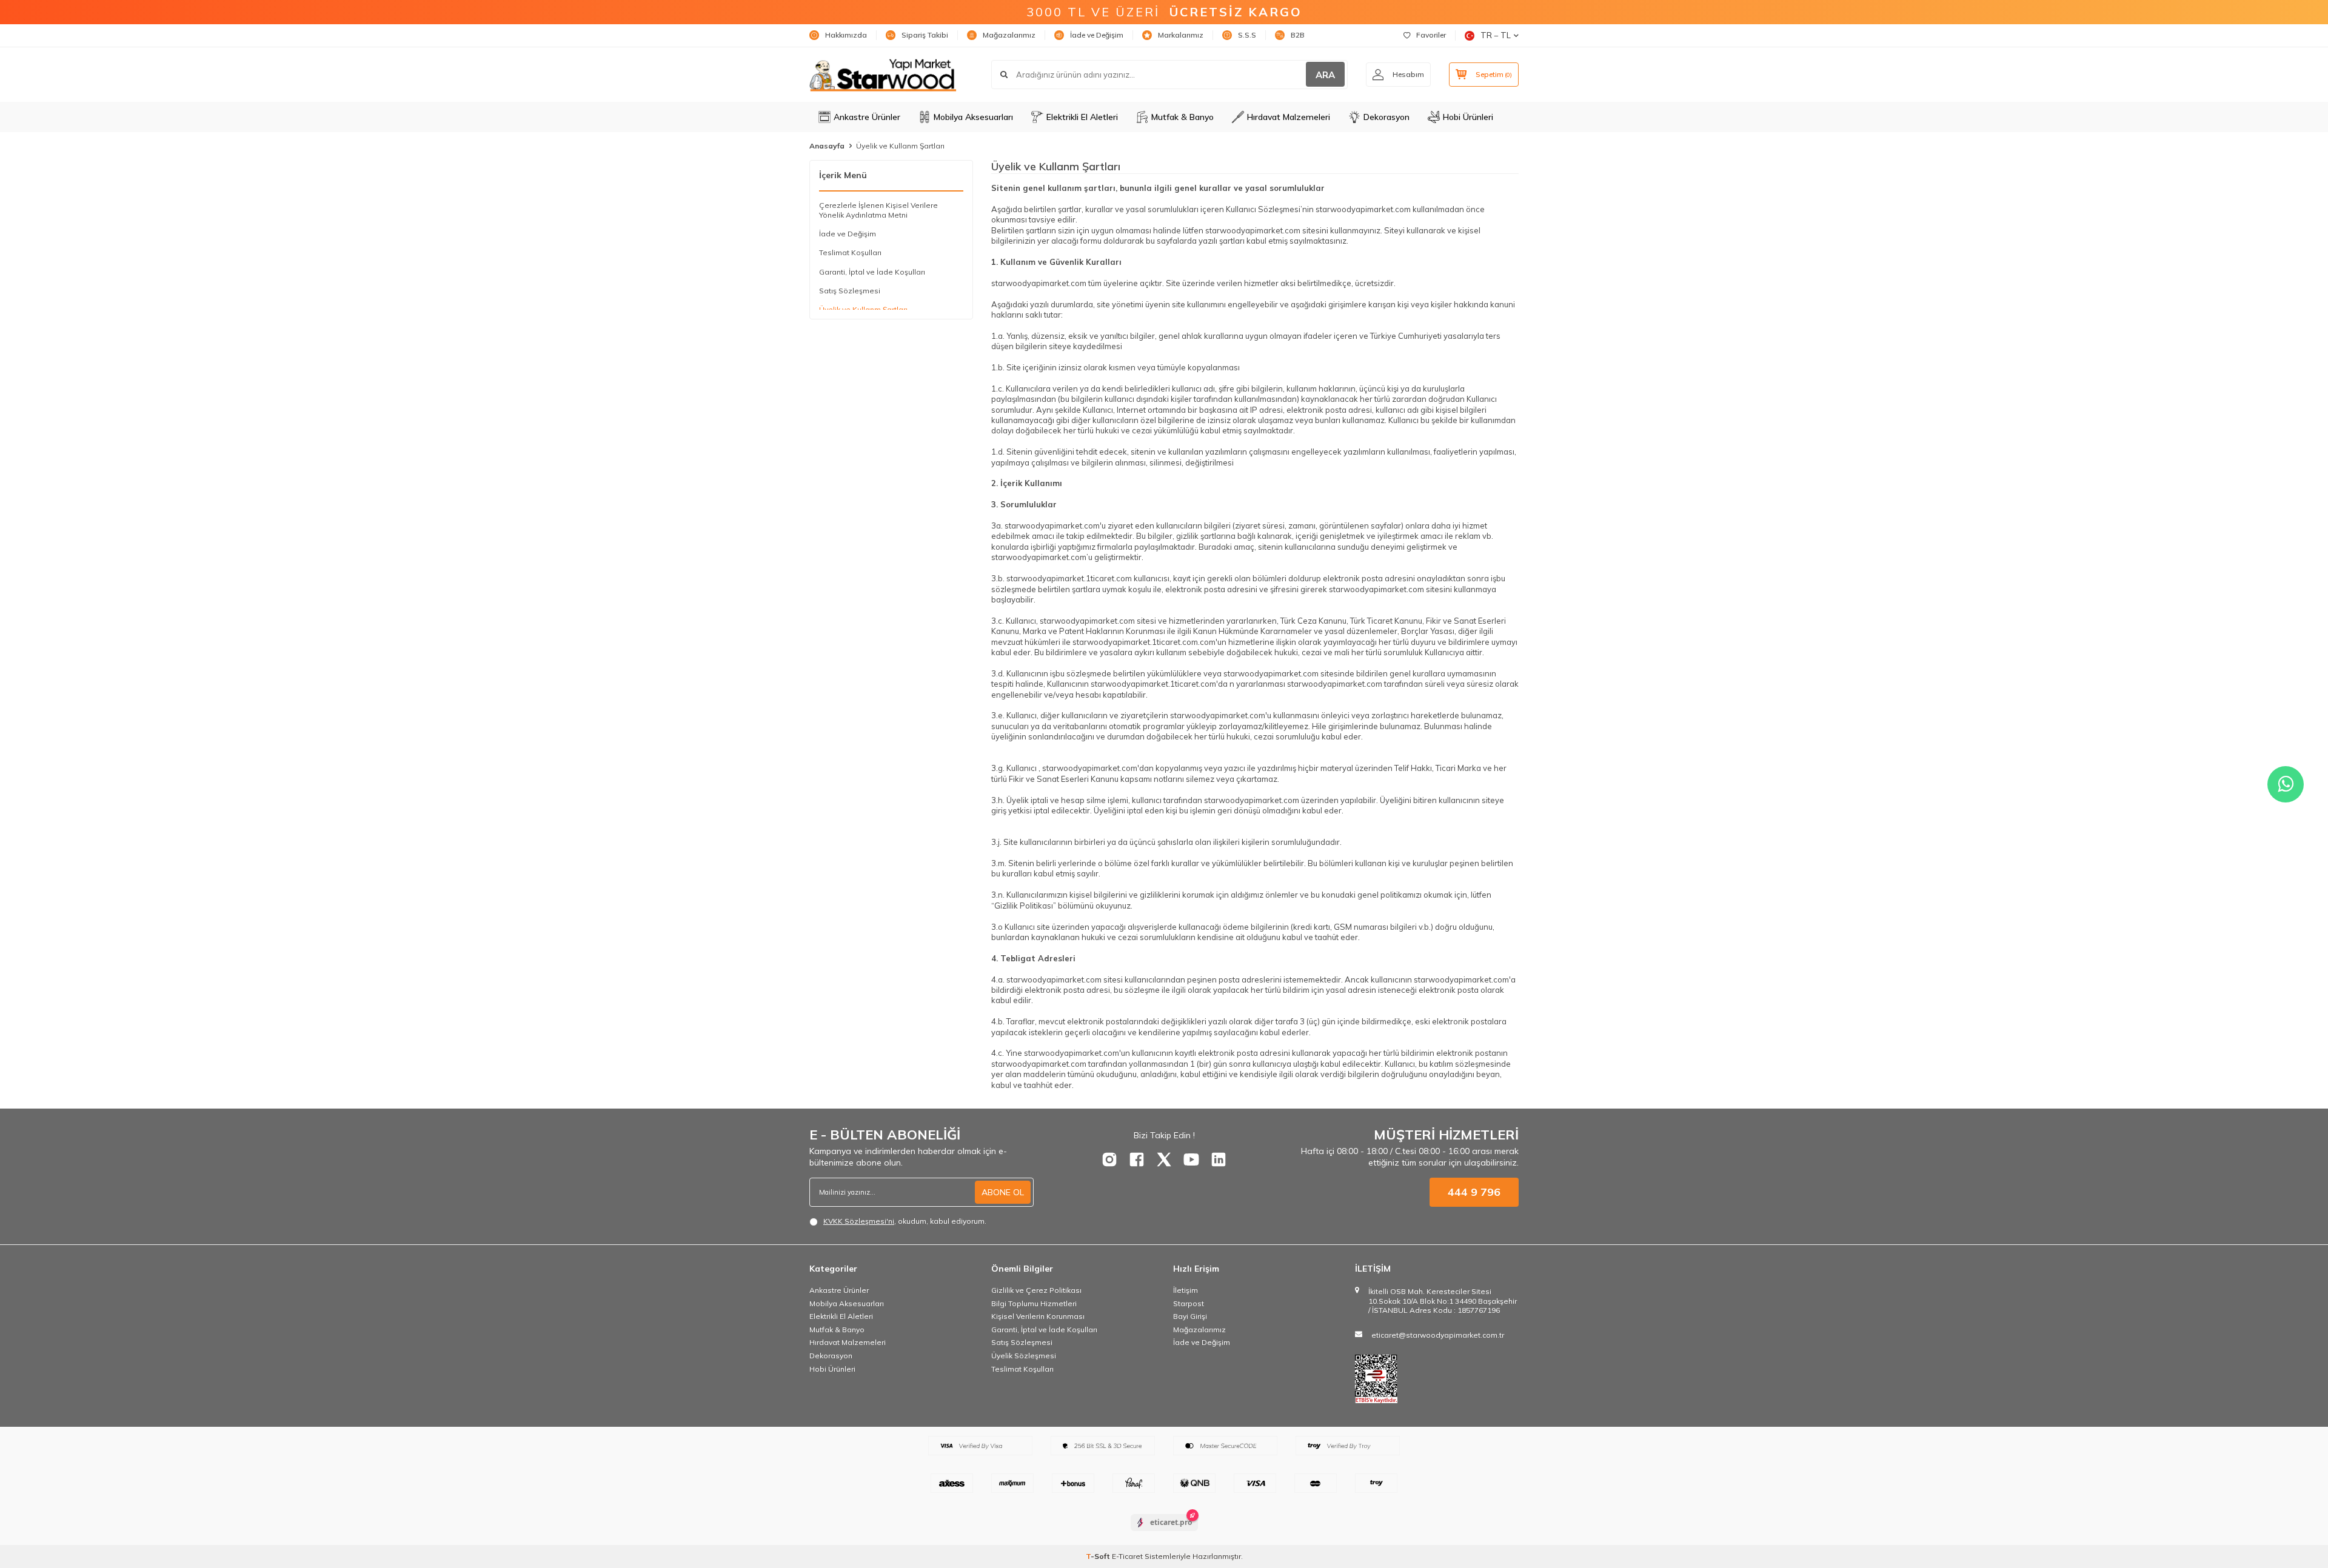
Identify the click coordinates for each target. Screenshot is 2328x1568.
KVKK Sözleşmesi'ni (859, 1221)
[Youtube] (1191, 1159)
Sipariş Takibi (925, 35)
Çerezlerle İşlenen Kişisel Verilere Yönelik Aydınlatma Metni (878, 210)
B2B (1298, 35)
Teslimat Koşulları (850, 252)
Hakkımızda (846, 35)
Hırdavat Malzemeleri (1289, 117)
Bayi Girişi (1190, 1316)
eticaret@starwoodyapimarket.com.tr (1438, 1335)
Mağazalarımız (1009, 35)
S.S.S (1247, 35)
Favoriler (1431, 35)
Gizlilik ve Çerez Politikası (1036, 1290)
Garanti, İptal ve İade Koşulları (872, 272)
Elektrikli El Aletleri (1082, 117)
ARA (1325, 75)
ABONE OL (1003, 1192)
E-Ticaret (1127, 1556)
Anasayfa (827, 146)
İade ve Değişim (1097, 35)
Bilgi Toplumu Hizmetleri (1034, 1303)
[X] (1164, 1159)
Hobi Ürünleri (1468, 117)
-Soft (1099, 1556)
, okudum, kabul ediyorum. (905, 1221)
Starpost (1189, 1303)
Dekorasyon (1386, 117)
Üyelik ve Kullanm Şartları (863, 309)
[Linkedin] (1219, 1159)
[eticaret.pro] (1164, 1533)
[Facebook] (1137, 1159)
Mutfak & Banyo (1182, 117)
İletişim (1186, 1290)
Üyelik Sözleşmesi (1024, 1356)
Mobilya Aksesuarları (973, 117)
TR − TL (1496, 35)
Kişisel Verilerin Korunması (1038, 1316)
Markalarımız (1181, 35)
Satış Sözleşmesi (850, 291)
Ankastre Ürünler (867, 117)
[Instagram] (1109, 1159)
